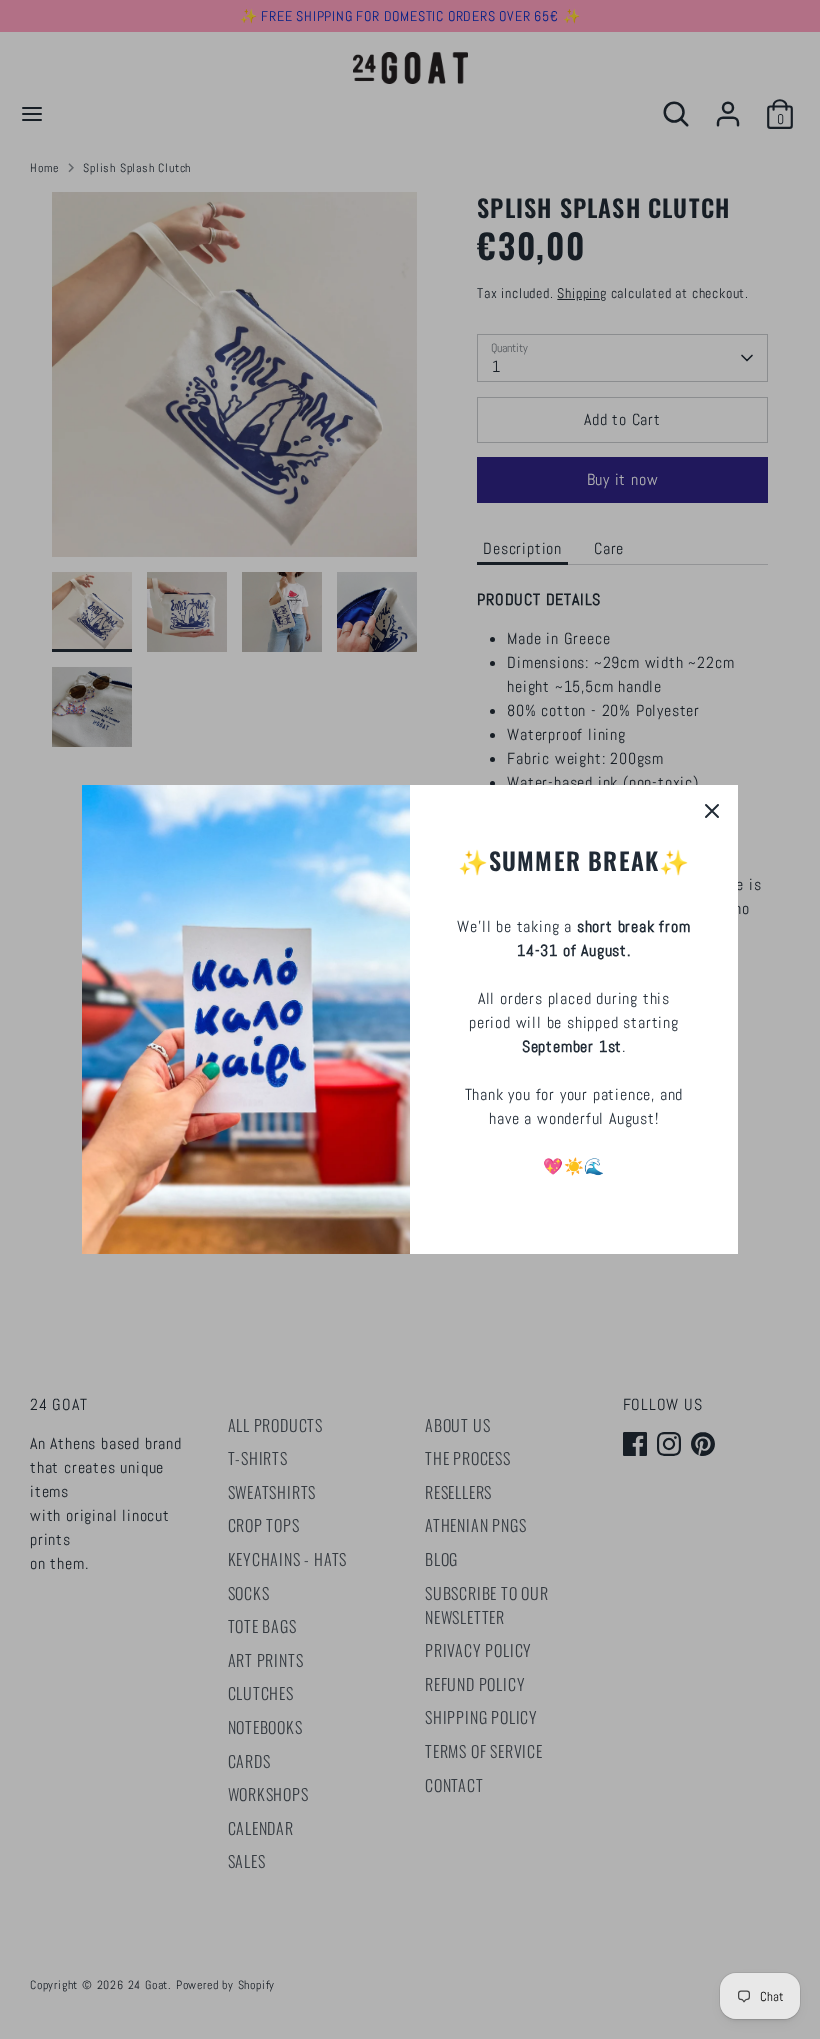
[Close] (712, 811)
